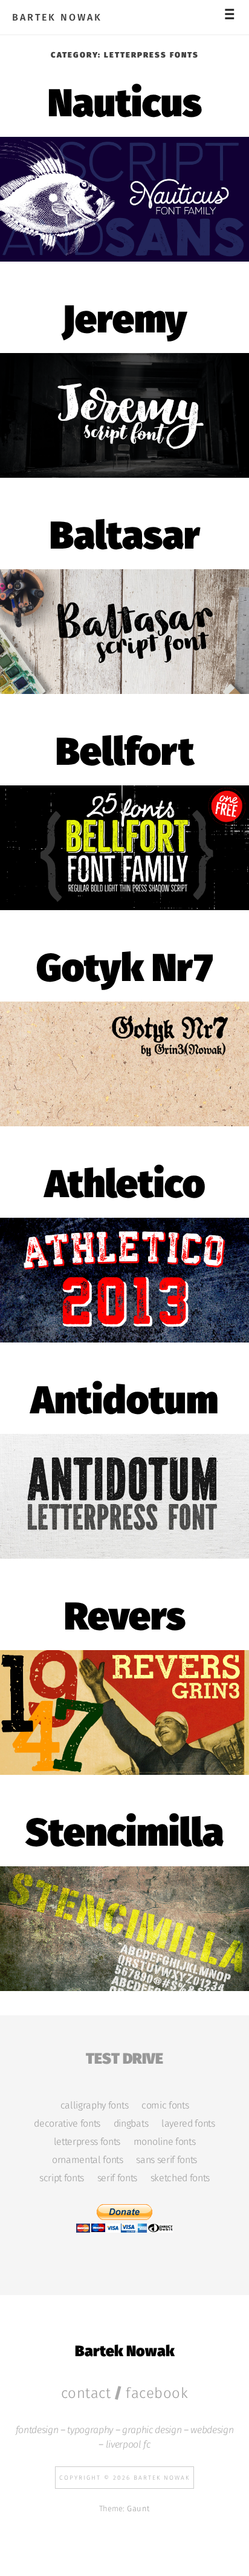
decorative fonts (67, 2124)
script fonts (62, 2178)
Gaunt (138, 2508)
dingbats (131, 2124)
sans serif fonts (167, 2160)
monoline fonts (164, 2142)
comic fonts (165, 2105)
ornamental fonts (88, 2160)
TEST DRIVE (124, 2057)
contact (86, 2393)
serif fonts (117, 2178)
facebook (157, 2393)
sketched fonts (180, 2178)
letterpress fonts (87, 2142)
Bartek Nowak (57, 18)
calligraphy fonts (94, 2105)
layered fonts (188, 2124)
